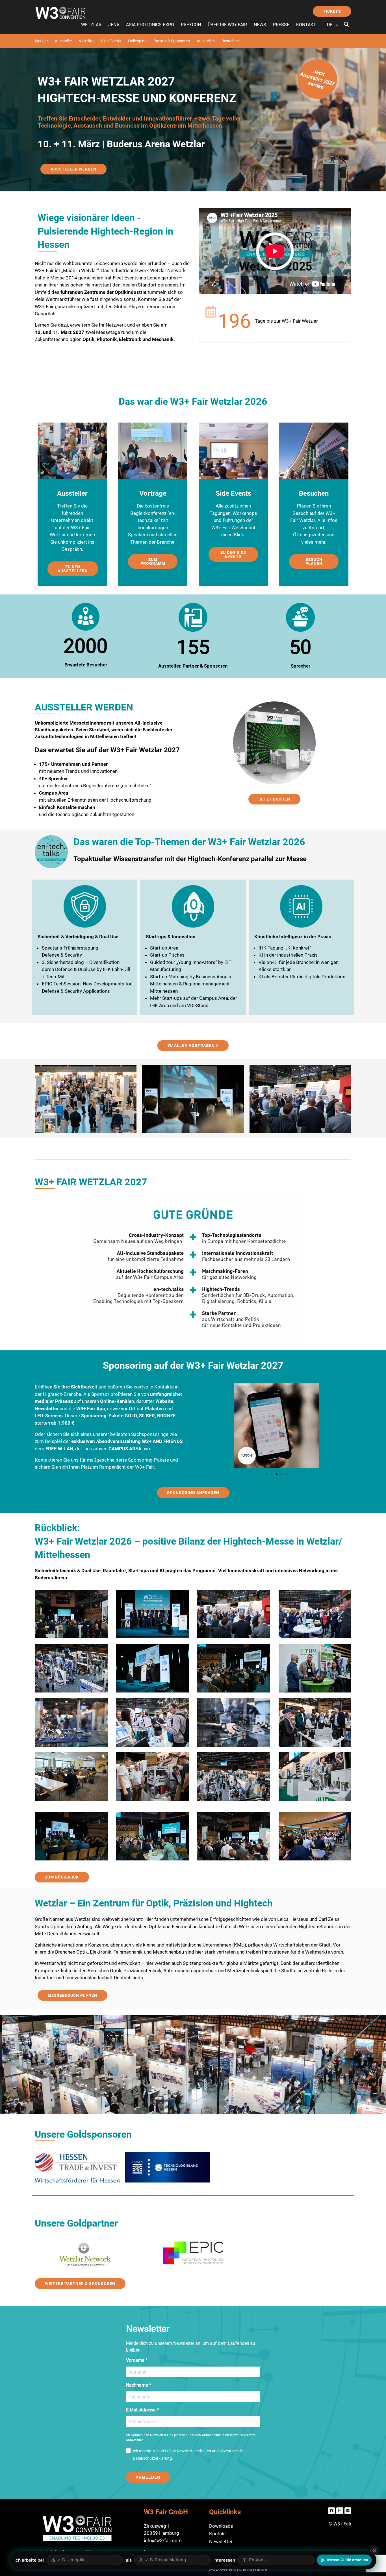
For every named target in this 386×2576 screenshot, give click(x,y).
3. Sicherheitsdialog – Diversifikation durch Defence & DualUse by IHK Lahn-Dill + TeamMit (86, 969)
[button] (266, 1474)
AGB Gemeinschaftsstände (238, 2569)
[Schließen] (374, 2551)
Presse (281, 25)
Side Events (111, 41)
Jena (114, 25)
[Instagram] (340, 2511)
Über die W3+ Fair (227, 25)
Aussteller (63, 41)
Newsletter (221, 2542)
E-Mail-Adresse (141, 2410)
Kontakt (306, 25)
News (260, 25)
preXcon (191, 25)
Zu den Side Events (233, 554)
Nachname (137, 2385)
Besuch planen (314, 561)
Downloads (221, 2526)
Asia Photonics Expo (150, 25)
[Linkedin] (348, 2511)
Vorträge (87, 41)
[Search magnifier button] (346, 24)
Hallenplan (137, 41)
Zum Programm (153, 561)
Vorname (135, 2360)
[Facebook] (331, 2511)
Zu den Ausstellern (73, 569)
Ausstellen (206, 41)
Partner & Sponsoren (172, 41)
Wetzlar (91, 25)
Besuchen (230, 41)
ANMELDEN (148, 2477)
